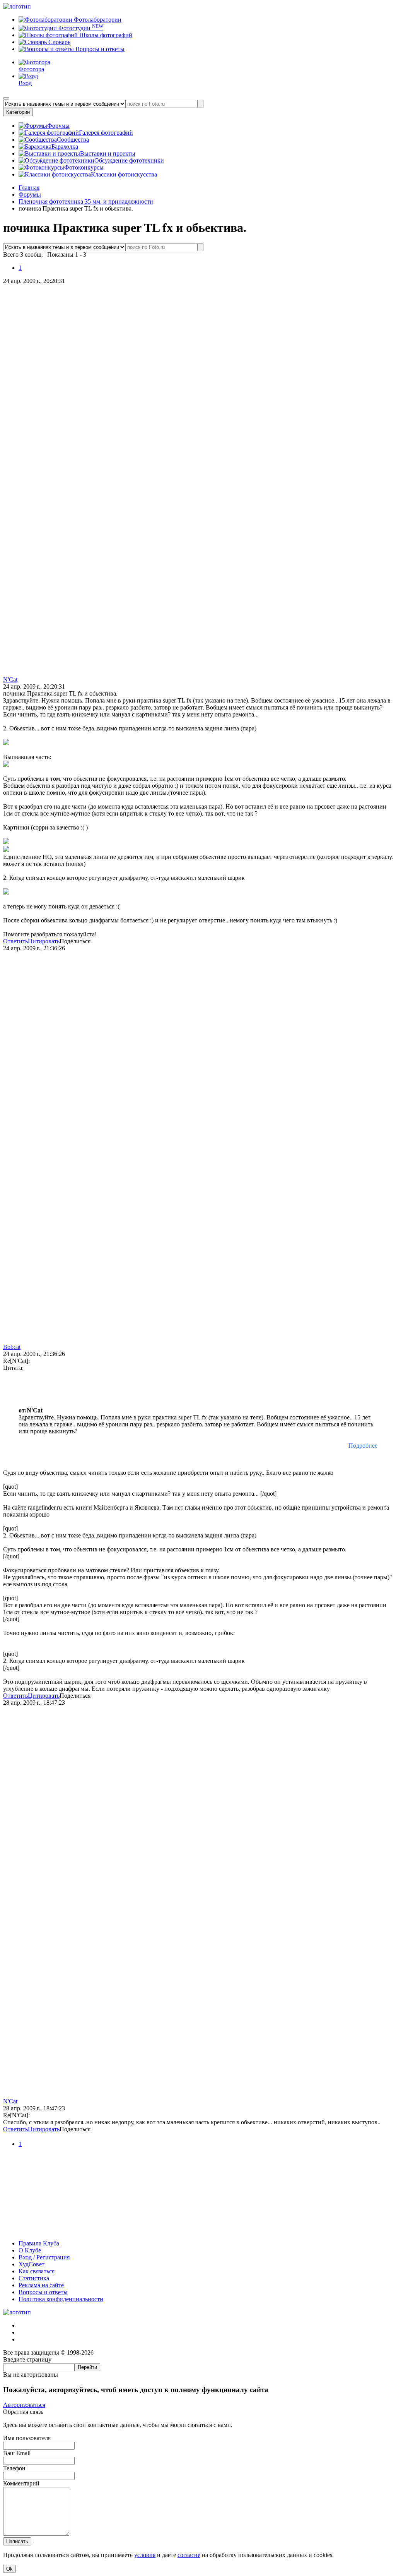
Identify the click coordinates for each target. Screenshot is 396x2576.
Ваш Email (17, 2453)
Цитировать (44, 941)
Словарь (59, 42)
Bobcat (12, 1347)
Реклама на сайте (41, 2285)
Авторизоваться (24, 2405)
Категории (18, 112)
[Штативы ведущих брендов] (198, 2230)
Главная (29, 188)
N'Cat (10, 680)
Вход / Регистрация (44, 2257)
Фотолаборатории (97, 20)
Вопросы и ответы (99, 49)
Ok (9, 2569)
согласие (189, 2555)
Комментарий (21, 2483)
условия (145, 2555)
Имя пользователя (27, 2438)
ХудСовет (32, 2264)
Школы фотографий (105, 35)
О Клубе (30, 2250)
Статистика (34, 2278)
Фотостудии (80, 28)
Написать (17, 2541)
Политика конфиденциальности (61, 2299)
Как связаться (37, 2271)
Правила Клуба (39, 2243)
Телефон (14, 2468)
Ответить (15, 941)
